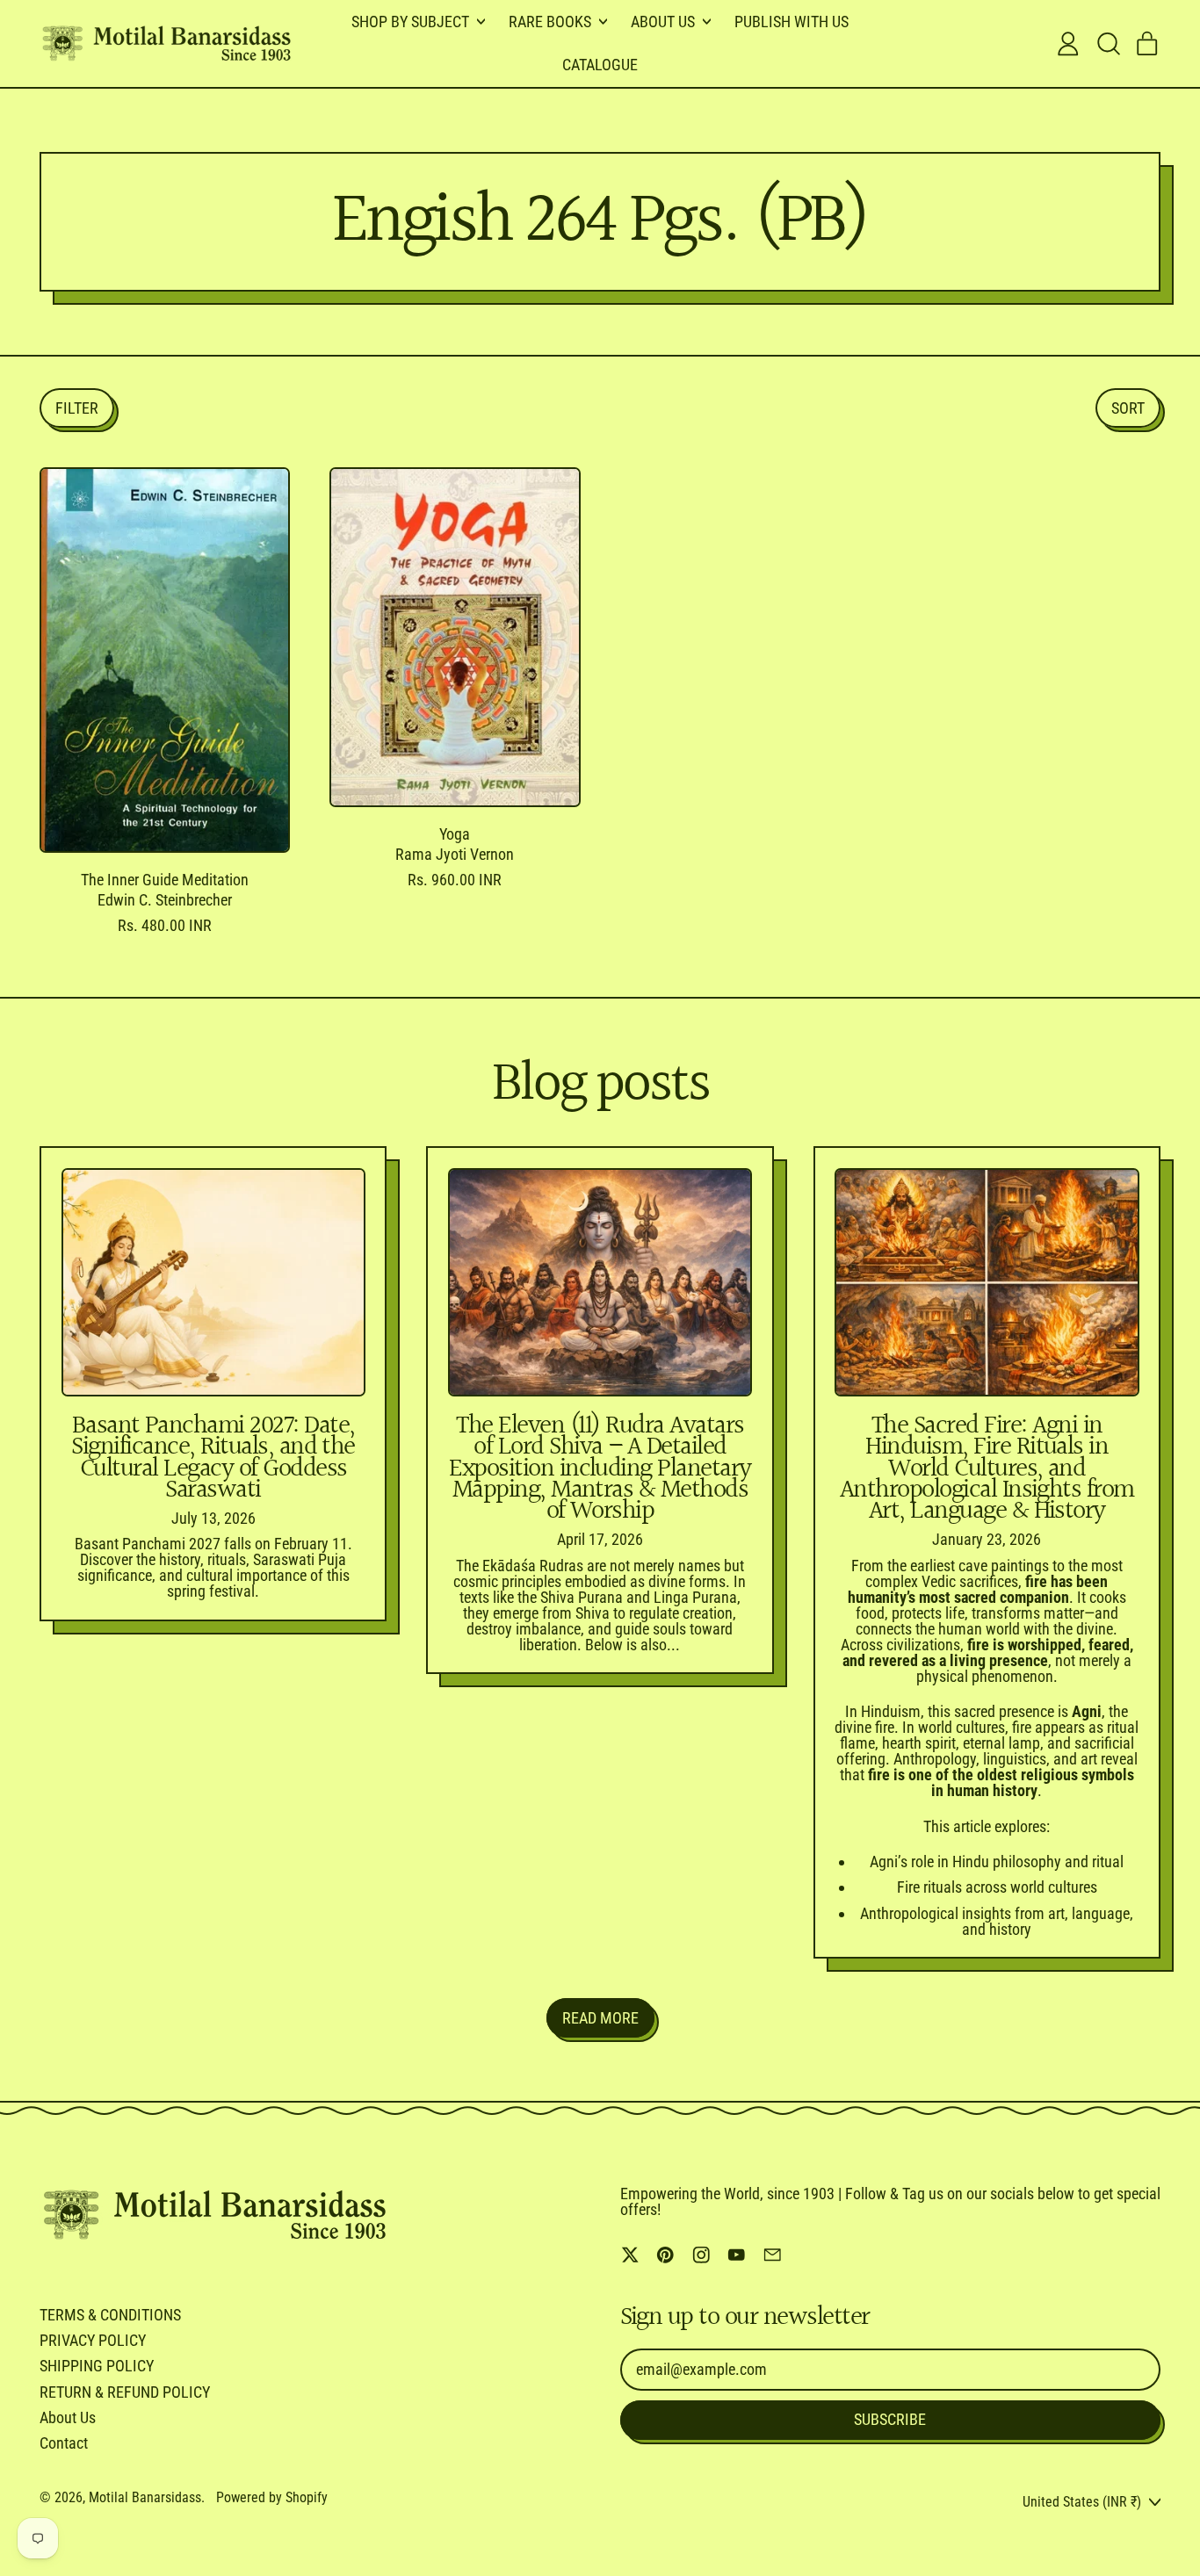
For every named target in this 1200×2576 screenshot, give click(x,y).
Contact (64, 2443)
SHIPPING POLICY (97, 2366)
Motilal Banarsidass (145, 2497)
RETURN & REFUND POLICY (125, 2392)
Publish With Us (792, 22)
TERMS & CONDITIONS (110, 2315)
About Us (68, 2417)
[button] (1108, 44)
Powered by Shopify (272, 2497)
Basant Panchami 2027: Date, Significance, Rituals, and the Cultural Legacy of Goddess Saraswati (213, 1458)
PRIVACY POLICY (93, 2340)
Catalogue (600, 65)
